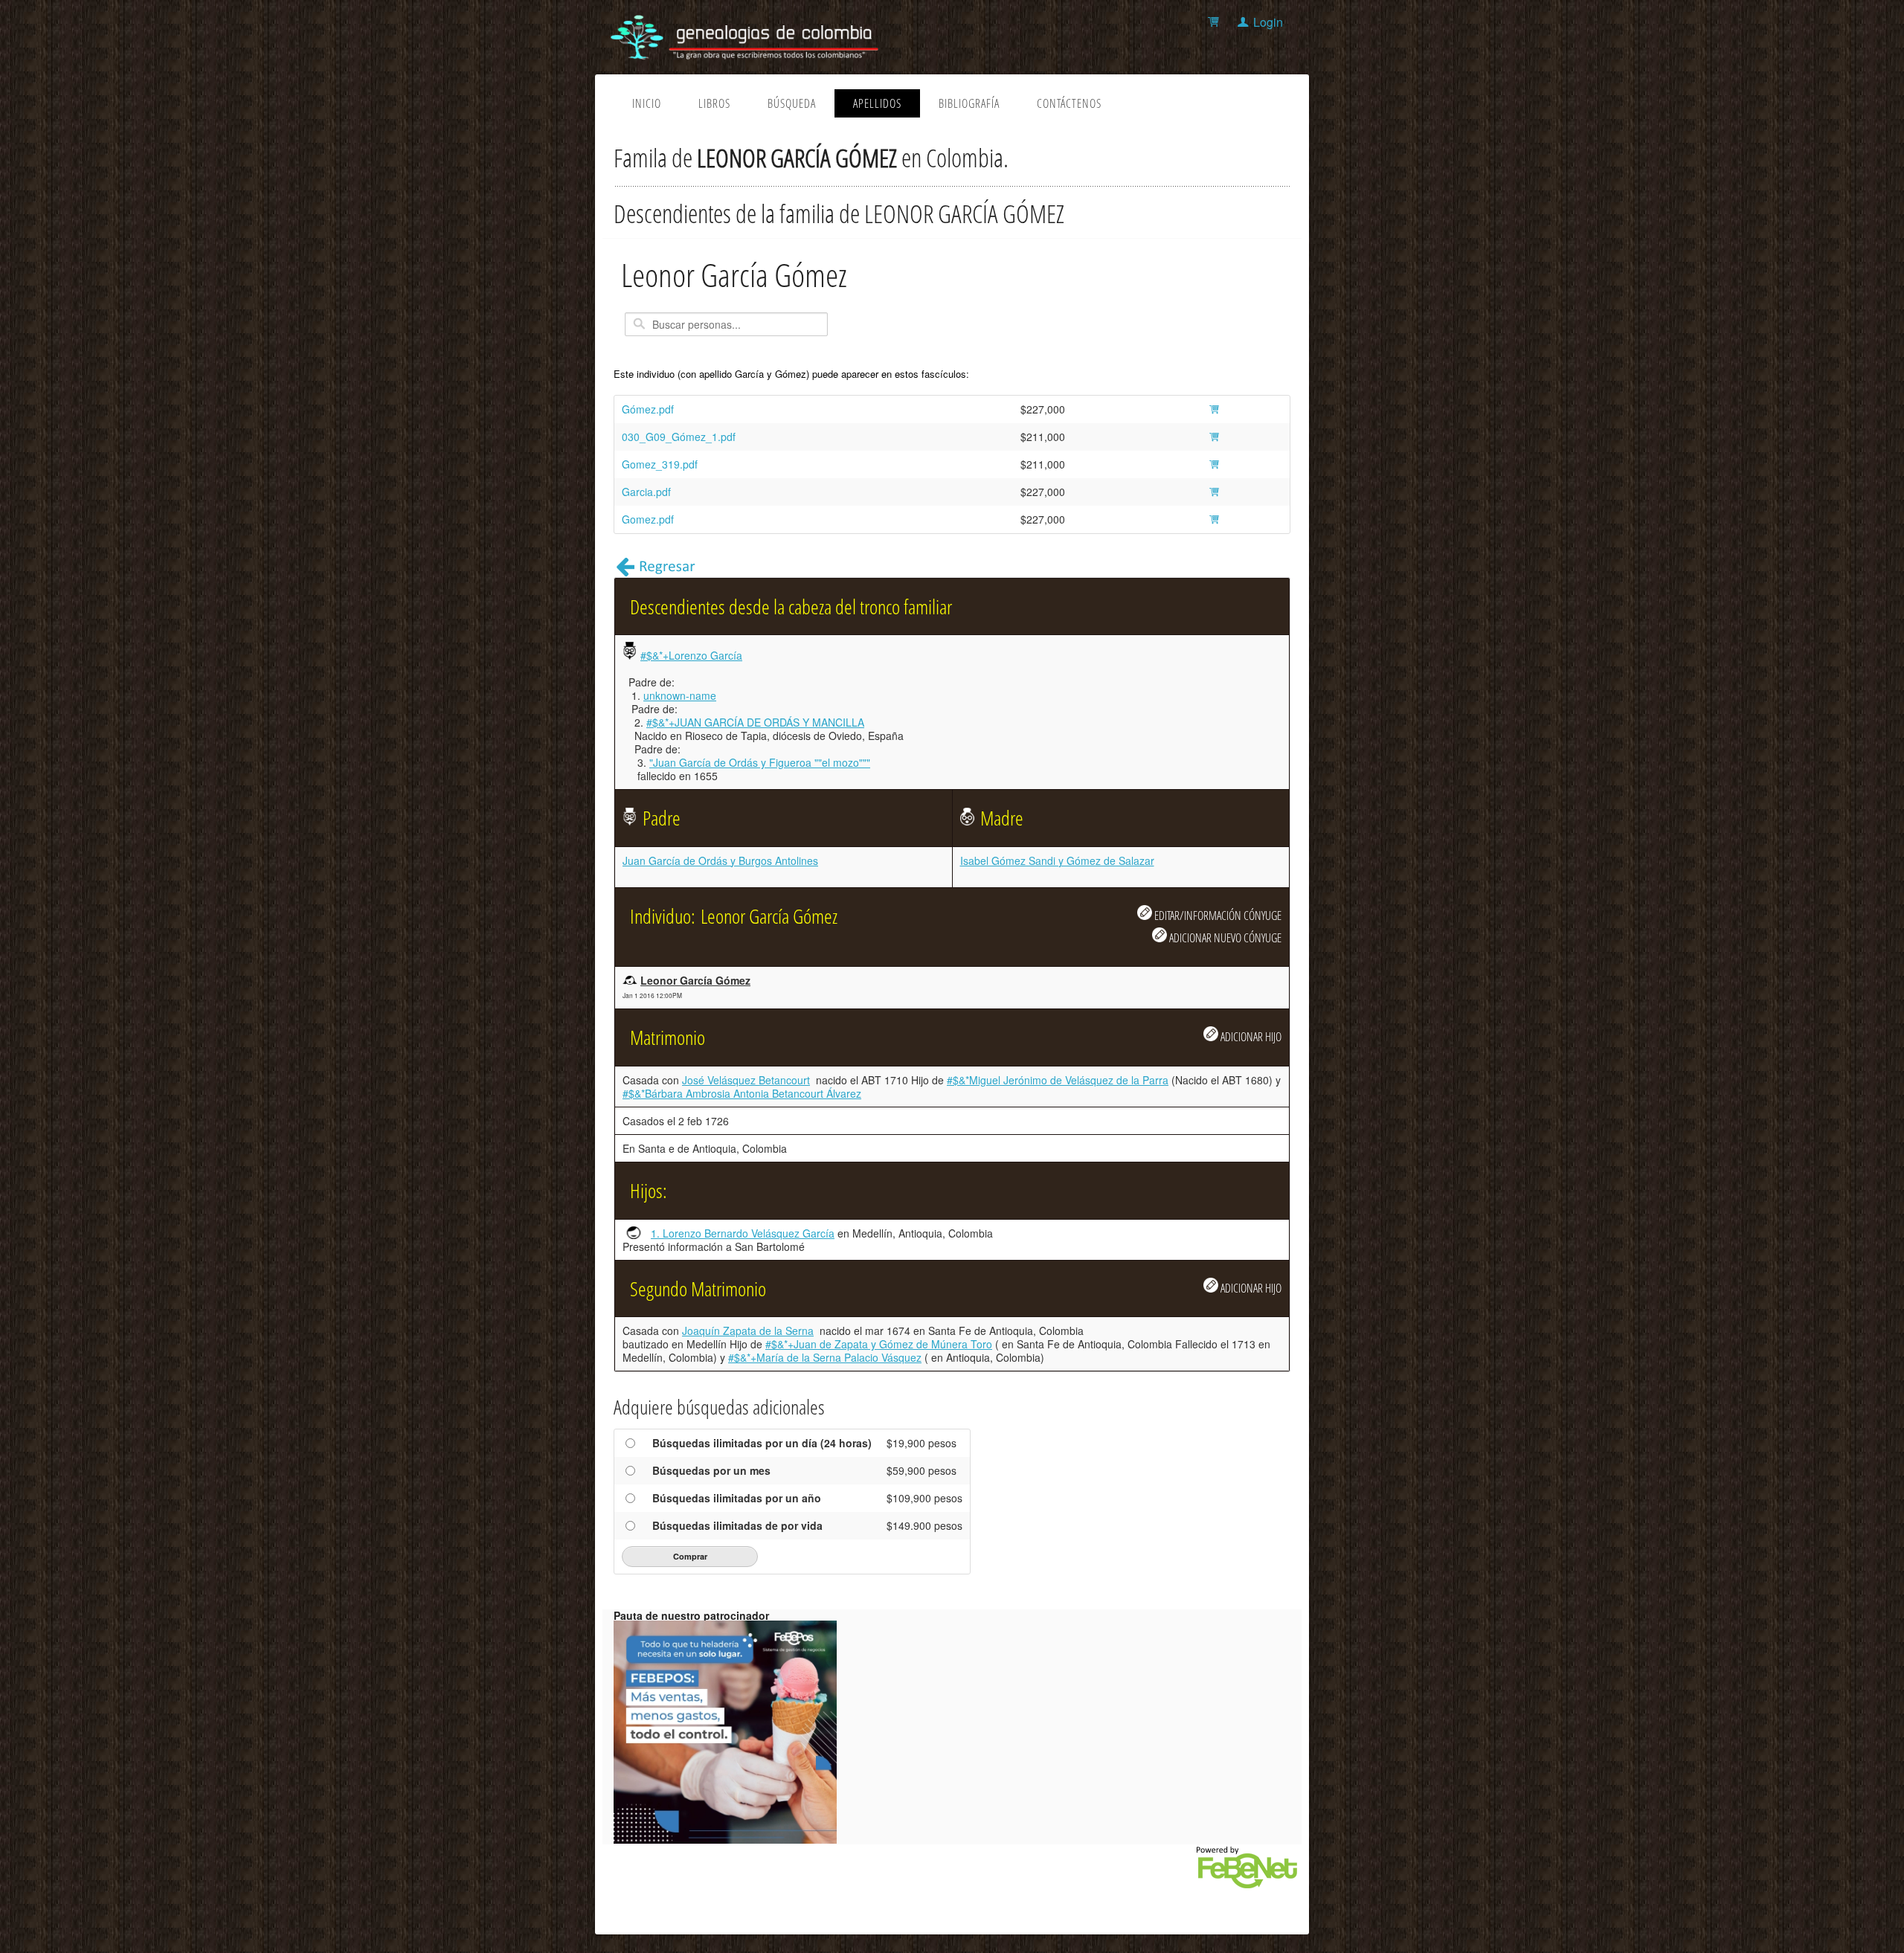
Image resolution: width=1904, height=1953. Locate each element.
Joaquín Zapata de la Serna (748, 1331)
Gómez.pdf (648, 409)
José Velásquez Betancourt (746, 1080)
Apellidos (877, 103)
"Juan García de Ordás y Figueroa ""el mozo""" (760, 762)
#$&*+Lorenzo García (691, 655)
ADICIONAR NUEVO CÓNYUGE (1224, 937)
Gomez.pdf (648, 519)
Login (1268, 22)
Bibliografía (969, 103)
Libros (714, 103)
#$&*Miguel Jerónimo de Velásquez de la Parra (1058, 1080)
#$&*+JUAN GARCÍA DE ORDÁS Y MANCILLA (755, 722)
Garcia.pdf (646, 492)
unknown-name (680, 695)
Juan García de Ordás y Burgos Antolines (720, 860)
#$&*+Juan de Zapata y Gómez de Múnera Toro (879, 1344)
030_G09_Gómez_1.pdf (679, 437)
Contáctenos (1069, 103)
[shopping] (1216, 22)
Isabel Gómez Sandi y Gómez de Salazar (1057, 860)
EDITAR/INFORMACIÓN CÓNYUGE (1217, 915)
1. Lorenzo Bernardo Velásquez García (743, 1233)
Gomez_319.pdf (660, 464)
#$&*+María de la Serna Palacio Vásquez (825, 1357)
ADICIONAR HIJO (1250, 1036)
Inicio (647, 103)
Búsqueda (792, 103)
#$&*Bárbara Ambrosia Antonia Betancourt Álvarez (742, 1093)
